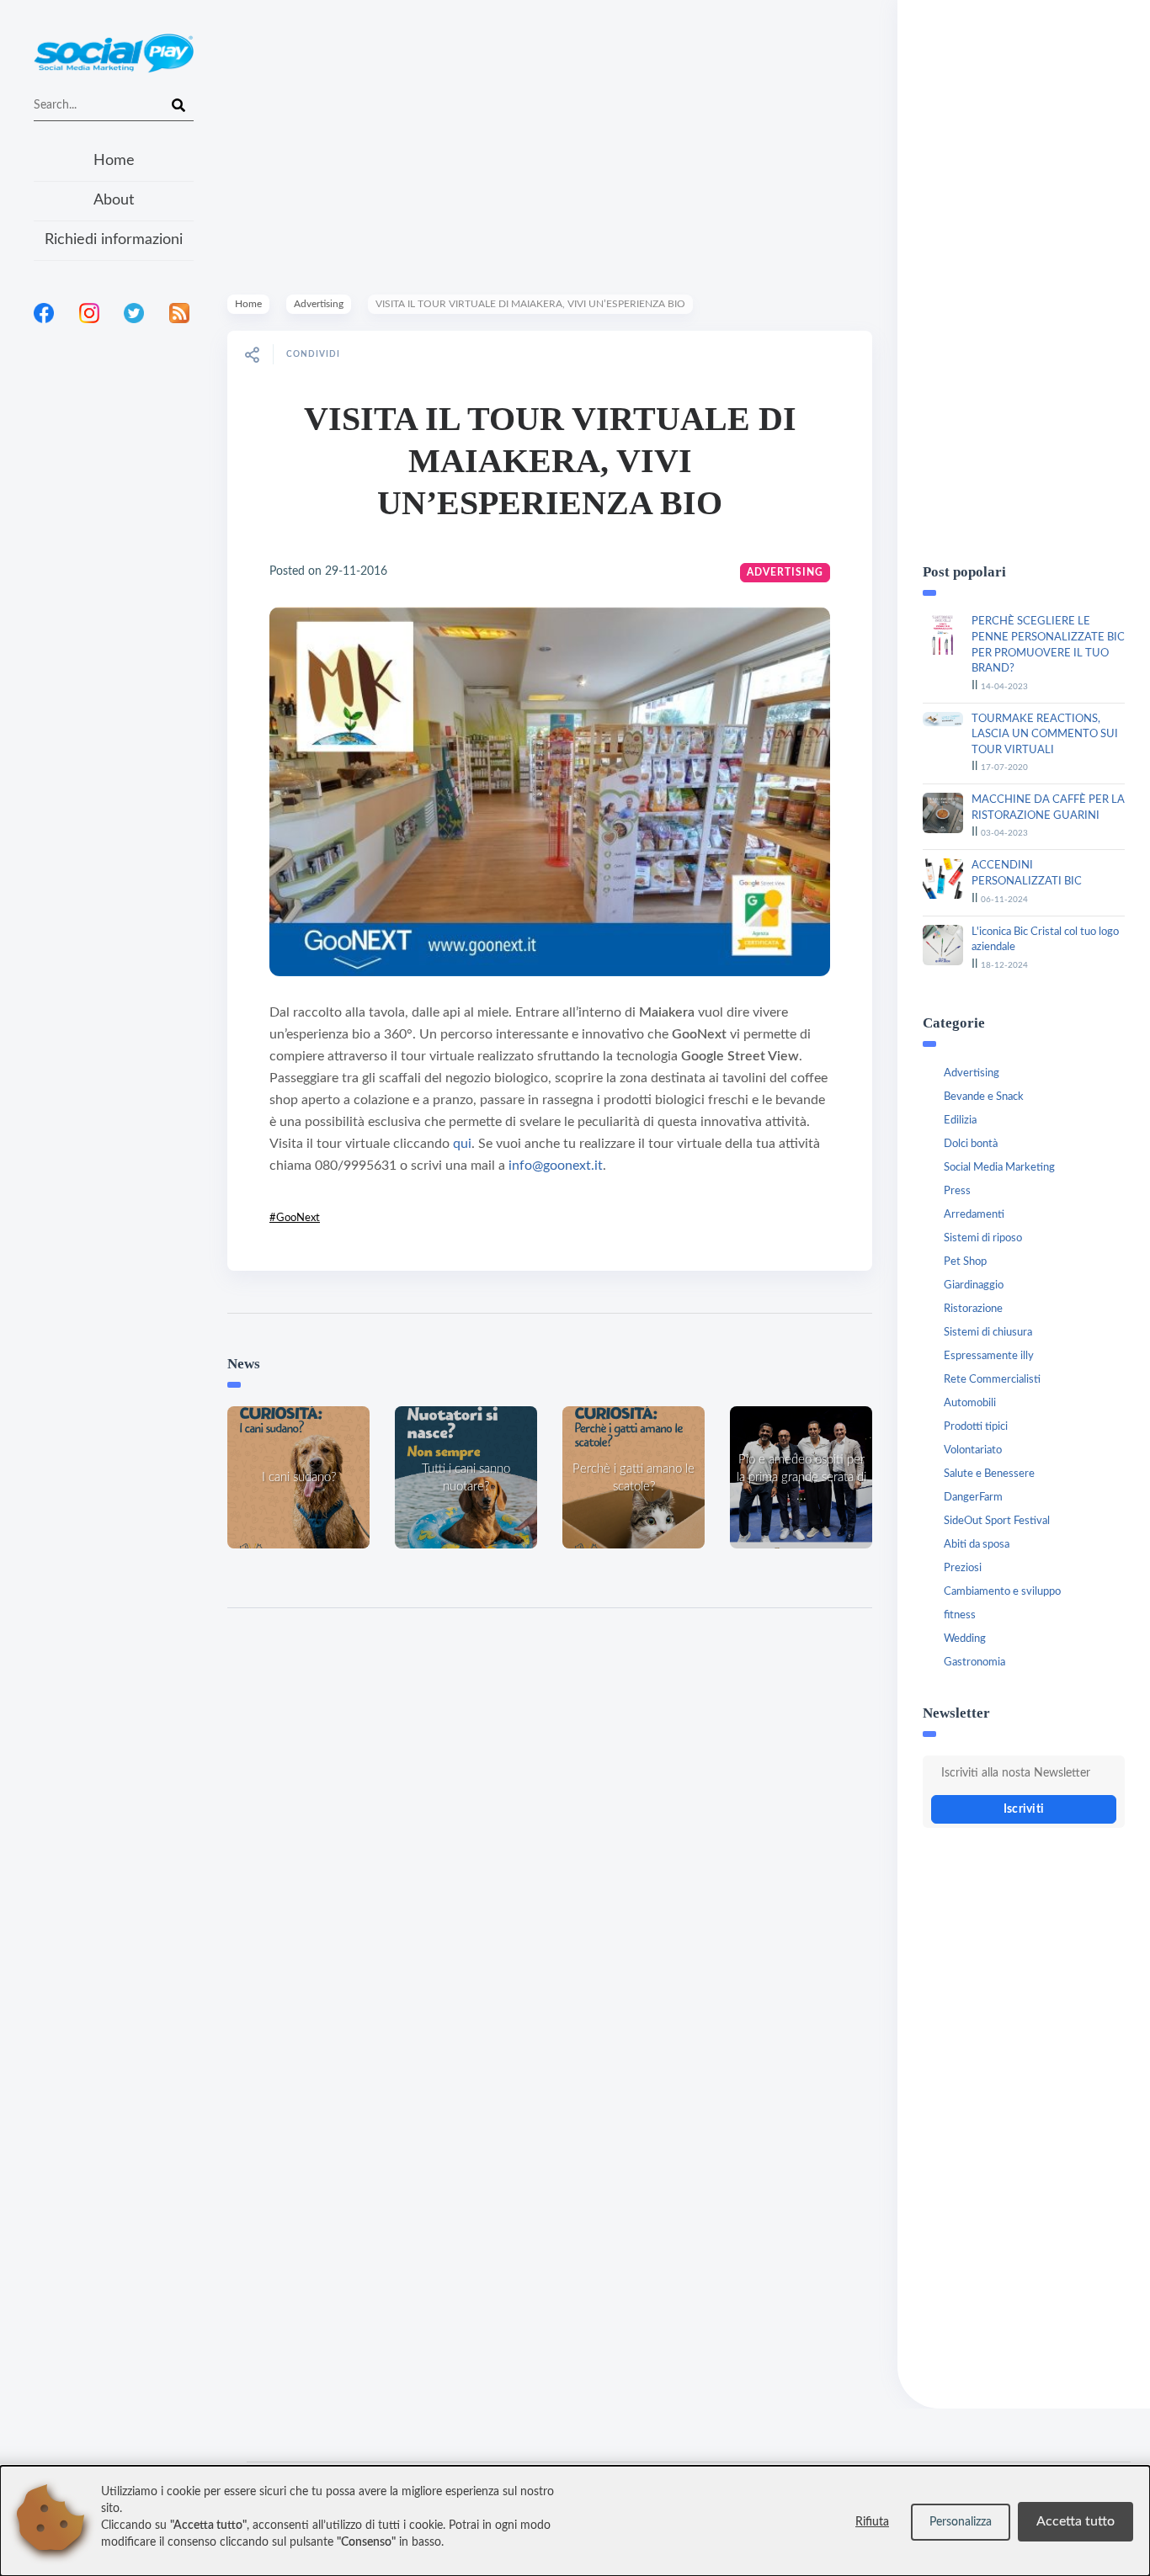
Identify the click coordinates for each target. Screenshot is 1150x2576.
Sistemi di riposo (983, 1238)
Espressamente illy (989, 1356)
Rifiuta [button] (872, 2522)
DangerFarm (973, 1498)
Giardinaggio (974, 1285)
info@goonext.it (556, 1166)
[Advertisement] (114, 555)
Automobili (970, 1403)
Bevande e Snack (984, 1097)
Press (957, 1191)
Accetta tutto (1075, 2521)
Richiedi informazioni (114, 240)
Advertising (319, 304)
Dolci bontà (971, 1144)
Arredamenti (974, 1215)
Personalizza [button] (961, 2522)
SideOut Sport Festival (997, 1521)
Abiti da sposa (977, 1545)
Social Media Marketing (999, 1168)
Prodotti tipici (976, 1427)
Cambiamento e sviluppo (1002, 1592)
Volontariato (973, 1450)
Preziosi (963, 1568)
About (114, 200)
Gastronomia (974, 1662)
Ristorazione (973, 1309)
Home (114, 161)
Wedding (965, 1639)
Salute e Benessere (989, 1474)
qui (462, 1144)
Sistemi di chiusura (988, 1333)
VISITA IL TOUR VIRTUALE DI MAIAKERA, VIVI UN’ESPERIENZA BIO (550, 461)
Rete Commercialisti (992, 1380)
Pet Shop (965, 1262)
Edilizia (960, 1121)
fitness (960, 1615)
